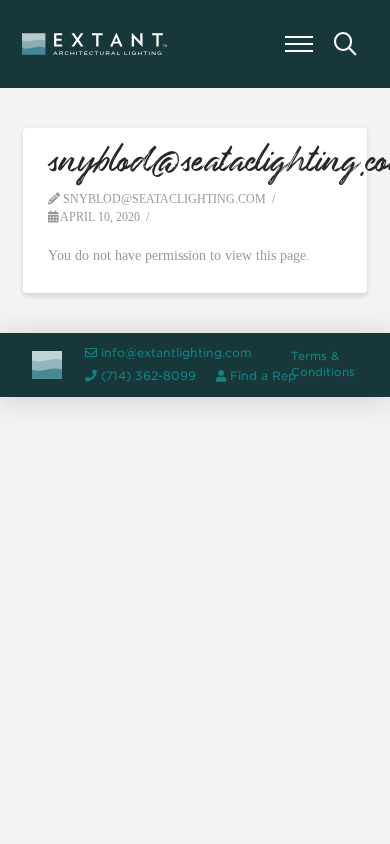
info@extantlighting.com (176, 353)
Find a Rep (263, 376)
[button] (299, 44)
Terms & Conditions (323, 364)
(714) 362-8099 (148, 376)
